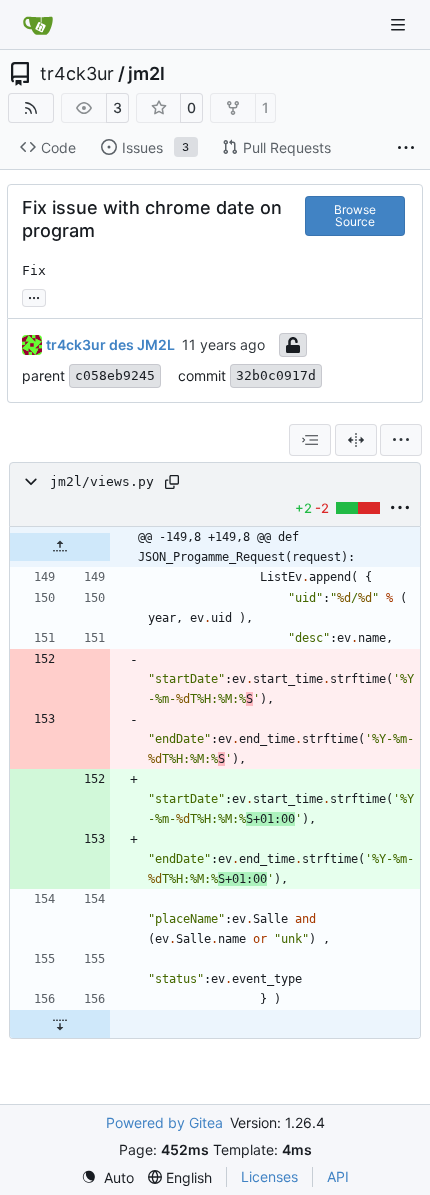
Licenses (269, 1176)
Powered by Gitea (164, 1122)
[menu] (401, 440)
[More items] (406, 148)
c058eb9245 (115, 375)
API (338, 1176)
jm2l (146, 74)
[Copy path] (172, 482)
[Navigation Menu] (400, 24)
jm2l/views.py (102, 481)
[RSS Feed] (31, 108)
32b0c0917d (276, 375)
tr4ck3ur (77, 74)
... (34, 295)
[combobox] (310, 440)
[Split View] (356, 440)
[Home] (38, 25)
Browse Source (355, 215)
